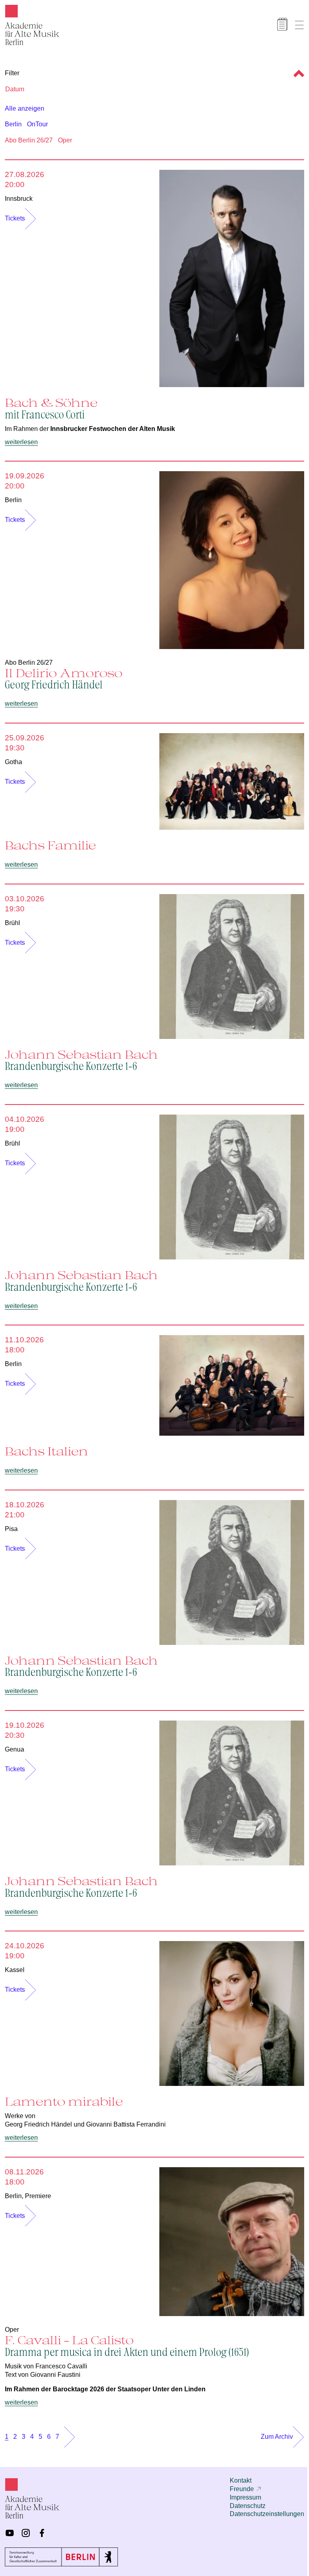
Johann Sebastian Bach (81, 1060)
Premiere (38, 2196)
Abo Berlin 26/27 (29, 140)
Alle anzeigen (25, 108)
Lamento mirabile (64, 2101)
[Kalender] (282, 24)
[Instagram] (26, 2533)
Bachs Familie (50, 845)
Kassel (15, 1970)
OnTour (37, 124)
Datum (15, 89)
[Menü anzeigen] (299, 25)
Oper (65, 140)
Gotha (13, 762)
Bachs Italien (46, 1451)
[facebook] (42, 2533)
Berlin (13, 124)
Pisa (11, 1529)
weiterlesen (21, 442)
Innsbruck (19, 199)
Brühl (12, 923)
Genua (14, 1749)
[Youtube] (10, 2533)
